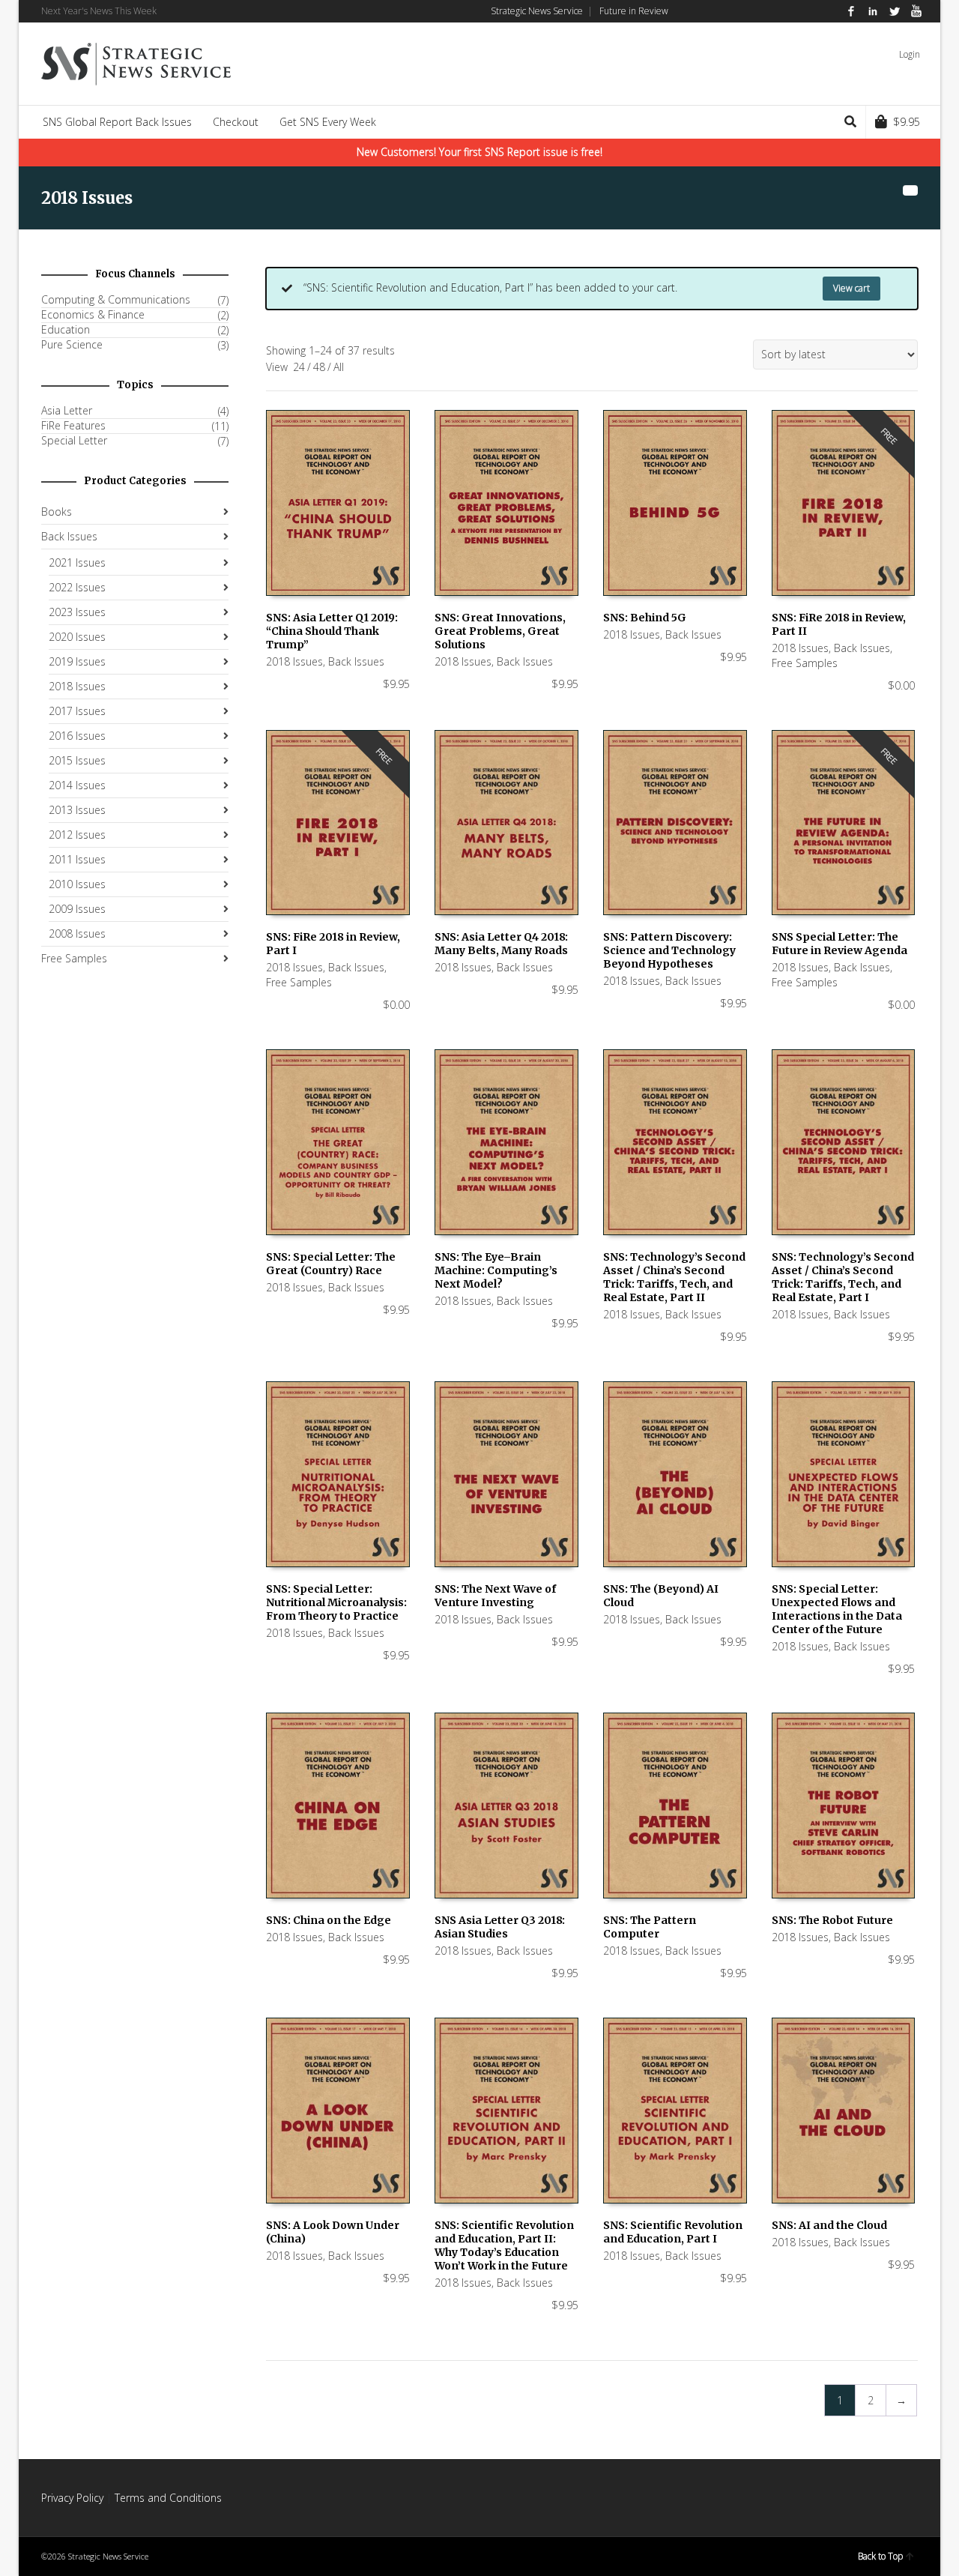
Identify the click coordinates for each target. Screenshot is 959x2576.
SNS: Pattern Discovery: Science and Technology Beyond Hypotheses (669, 950)
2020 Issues (77, 637)
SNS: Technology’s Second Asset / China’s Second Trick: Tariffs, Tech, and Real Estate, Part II (674, 1277)
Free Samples (805, 663)
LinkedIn (873, 11)
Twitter (895, 11)
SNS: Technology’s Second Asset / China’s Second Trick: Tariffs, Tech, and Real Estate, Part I (843, 1277)
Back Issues (356, 661)
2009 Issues (77, 909)
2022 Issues (77, 587)
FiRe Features (73, 426)
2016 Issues (77, 736)
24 (299, 367)
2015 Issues (77, 760)
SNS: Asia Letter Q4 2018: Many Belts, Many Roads (501, 944)
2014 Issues (77, 785)
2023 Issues (77, 612)
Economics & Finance (93, 315)
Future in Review (634, 11)
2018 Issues (294, 661)
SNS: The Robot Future (832, 1920)
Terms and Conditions (168, 2498)
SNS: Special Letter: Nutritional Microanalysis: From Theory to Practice (336, 1602)
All (339, 367)
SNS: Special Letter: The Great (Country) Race (331, 1264)
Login (910, 54)
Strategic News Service (537, 11)
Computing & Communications (116, 300)
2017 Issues (77, 711)
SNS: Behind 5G (645, 618)
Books (57, 512)
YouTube (916, 11)
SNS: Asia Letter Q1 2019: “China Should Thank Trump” (332, 631)
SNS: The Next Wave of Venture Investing (495, 1596)
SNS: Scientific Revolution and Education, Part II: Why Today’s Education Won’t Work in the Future (504, 2245)
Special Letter (74, 441)
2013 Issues (77, 810)
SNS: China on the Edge (329, 1920)
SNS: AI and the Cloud (829, 2225)
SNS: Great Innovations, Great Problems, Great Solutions (500, 631)
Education (66, 330)
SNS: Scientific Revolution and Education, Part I (673, 2232)
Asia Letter (67, 411)
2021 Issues (77, 562)
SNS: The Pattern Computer (650, 1927)
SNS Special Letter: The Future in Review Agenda (839, 944)
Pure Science (72, 345)
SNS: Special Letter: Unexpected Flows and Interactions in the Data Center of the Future (837, 1609)
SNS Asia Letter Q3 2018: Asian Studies (500, 1927)
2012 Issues (77, 835)
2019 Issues (77, 661)
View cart (851, 288)
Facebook (851, 11)
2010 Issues (77, 884)
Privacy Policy (72, 2498)
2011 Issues (77, 859)
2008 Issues (77, 933)
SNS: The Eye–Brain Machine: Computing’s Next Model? (496, 1270)
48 (319, 367)
